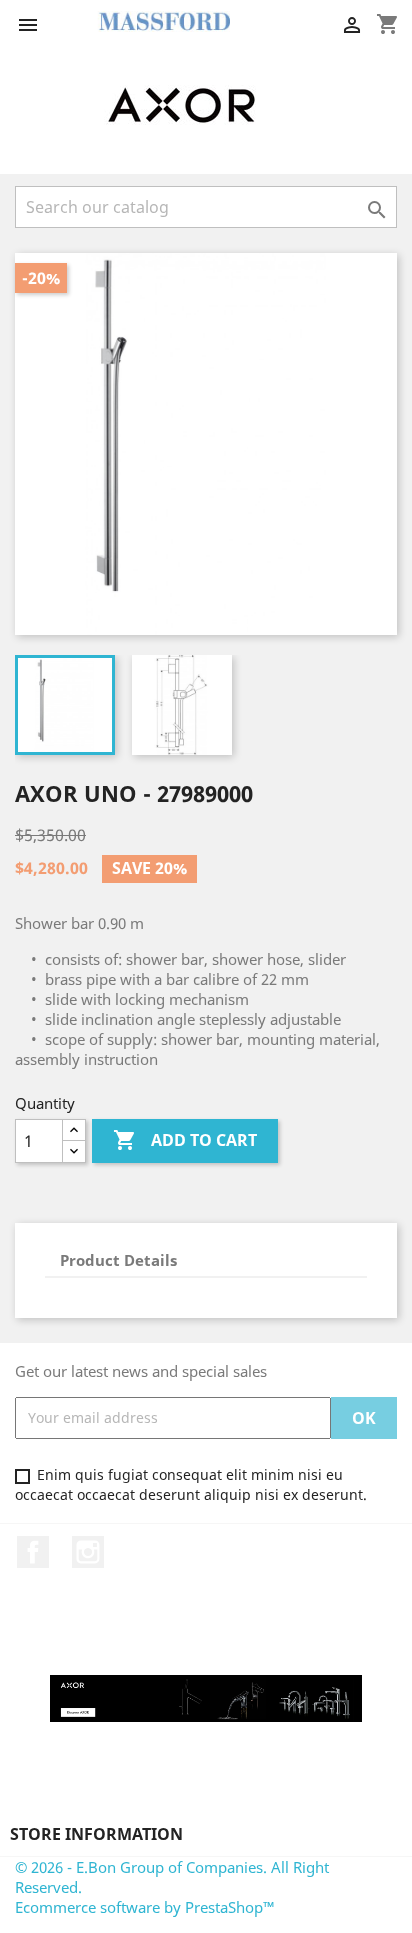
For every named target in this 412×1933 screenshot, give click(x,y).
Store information (96, 1834)
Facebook (33, 1552)
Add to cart (185, 1140)
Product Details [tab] (118, 1260)
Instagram (88, 1552)
